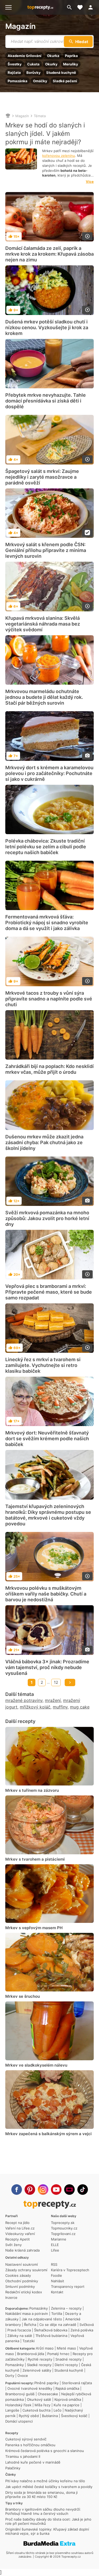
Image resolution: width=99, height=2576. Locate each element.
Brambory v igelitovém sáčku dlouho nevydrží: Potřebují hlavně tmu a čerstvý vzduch (43, 2511)
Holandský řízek (18, 2405)
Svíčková (87, 2325)
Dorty (10, 2376)
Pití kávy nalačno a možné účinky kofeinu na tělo (45, 2481)
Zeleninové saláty (37, 2370)
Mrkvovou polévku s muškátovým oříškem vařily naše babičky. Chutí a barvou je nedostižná (46, 1594)
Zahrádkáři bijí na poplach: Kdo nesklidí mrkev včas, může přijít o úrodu (49, 1069)
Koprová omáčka (68, 2399)
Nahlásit (58, 2281)
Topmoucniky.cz (64, 2228)
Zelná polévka (82, 2330)
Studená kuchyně (61, 73)
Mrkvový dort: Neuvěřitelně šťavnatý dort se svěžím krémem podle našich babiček (47, 1439)
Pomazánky (39, 2308)
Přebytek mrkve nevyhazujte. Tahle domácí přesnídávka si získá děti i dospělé (46, 401)
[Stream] (69, 2190)
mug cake (80, 1707)
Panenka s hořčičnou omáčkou (30, 2445)
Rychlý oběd (29, 2416)
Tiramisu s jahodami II (23, 2456)
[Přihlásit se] (92, 7)
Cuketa (33, 64)
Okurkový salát (39, 2399)
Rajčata (14, 73)
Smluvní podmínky (20, 2286)
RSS (54, 2264)
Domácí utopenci (19, 2421)
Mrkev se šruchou (23, 1996)
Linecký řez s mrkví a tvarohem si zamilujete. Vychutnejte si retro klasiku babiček (43, 1365)
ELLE (55, 2245)
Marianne (59, 2239)
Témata (40, 116)
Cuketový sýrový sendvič (26, 2439)
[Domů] (8, 116)
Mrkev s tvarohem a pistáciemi (35, 1859)
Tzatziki (29, 2341)
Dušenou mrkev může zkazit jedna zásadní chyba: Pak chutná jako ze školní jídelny (44, 1142)
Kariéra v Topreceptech (70, 2270)
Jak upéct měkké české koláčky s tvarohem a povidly (49, 2487)
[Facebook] (17, 2190)
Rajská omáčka (67, 2388)
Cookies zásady (18, 2275)
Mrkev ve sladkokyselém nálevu (36, 2065)
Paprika (71, 56)
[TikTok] (83, 2190)
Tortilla (57, 2314)
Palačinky (13, 2468)
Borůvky (34, 73)
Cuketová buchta (36, 2410)
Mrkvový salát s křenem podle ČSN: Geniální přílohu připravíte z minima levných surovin (46, 550)
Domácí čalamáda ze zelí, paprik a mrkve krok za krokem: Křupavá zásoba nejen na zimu (49, 254)
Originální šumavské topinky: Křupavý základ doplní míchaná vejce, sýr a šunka (47, 2531)
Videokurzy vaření (20, 2234)
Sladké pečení (65, 81)
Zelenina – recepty (66, 2308)
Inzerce (11, 2298)
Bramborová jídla (31, 2354)
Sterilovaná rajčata (77, 2383)
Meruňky (71, 64)
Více (90, 182)
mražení (53, 1700)
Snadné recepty (69, 2359)
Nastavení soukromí (22, 2264)
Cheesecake (48, 2394)
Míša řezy (43, 2405)
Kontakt (57, 2292)
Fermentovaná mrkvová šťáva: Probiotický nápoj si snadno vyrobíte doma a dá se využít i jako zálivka (47, 923)
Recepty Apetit (18, 2239)
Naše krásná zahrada (22, 2250)
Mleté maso (66, 2348)
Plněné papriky (46, 2383)
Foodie (56, 2275)
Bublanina (50, 2416)
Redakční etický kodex (24, 2292)
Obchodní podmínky (22, 2281)
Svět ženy (13, 2245)
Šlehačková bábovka (51, 2330)
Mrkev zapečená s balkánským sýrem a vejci (48, 2134)
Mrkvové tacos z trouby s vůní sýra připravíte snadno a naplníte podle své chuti (49, 999)
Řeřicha (30, 2325)
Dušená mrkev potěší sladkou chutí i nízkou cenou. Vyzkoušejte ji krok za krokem (47, 327)
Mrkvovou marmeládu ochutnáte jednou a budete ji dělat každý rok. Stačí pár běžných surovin (44, 697)
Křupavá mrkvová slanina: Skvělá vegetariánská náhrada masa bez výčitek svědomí (43, 624)
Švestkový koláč (74, 2416)
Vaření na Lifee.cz (20, 2228)
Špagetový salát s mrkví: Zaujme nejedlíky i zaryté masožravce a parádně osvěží (42, 477)
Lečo (58, 2410)
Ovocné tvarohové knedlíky (30, 2388)
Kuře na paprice (67, 2405)
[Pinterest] (30, 2190)
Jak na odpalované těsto (42, 2319)
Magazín (20, 26)
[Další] (70, 1682)
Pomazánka (18, 81)
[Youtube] (56, 2190)
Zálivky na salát (20, 2336)
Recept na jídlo (17, 2223)
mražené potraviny (24, 1700)
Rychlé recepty (40, 2359)
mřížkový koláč (35, 1707)
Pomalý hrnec (58, 2354)
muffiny (60, 1707)
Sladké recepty (39, 2365)
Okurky (51, 64)
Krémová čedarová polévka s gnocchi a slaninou (45, 2451)
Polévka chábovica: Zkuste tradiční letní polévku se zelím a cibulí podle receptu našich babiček (46, 847)
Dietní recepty (66, 2365)
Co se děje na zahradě (58, 2325)
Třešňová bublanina (51, 2336)
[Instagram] (43, 2190)
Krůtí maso (45, 2348)
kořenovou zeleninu (59, 156)
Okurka (53, 56)
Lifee (55, 2250)
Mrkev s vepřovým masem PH (34, 1928)
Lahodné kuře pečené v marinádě (33, 2462)
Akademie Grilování (25, 56)
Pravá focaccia (19, 2330)
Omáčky (40, 81)
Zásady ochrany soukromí (26, 2270)
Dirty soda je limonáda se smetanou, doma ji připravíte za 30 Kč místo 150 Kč (41, 2495)
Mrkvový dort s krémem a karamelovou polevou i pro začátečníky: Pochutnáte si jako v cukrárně (49, 773)
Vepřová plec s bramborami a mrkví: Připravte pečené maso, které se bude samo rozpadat (49, 1292)
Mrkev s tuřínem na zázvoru (32, 1790)
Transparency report (68, 2286)
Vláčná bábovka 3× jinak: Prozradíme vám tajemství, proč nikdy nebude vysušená (47, 1667)
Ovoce (23, 2376)
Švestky (15, 64)
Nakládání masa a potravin (27, 2314)
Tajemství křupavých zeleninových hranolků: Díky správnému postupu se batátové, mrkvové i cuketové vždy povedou (48, 1515)
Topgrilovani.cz (63, 2234)
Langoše (12, 2410)
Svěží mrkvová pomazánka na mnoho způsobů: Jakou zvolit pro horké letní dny (47, 1218)
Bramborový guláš (20, 2394)
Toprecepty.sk (63, 2223)
